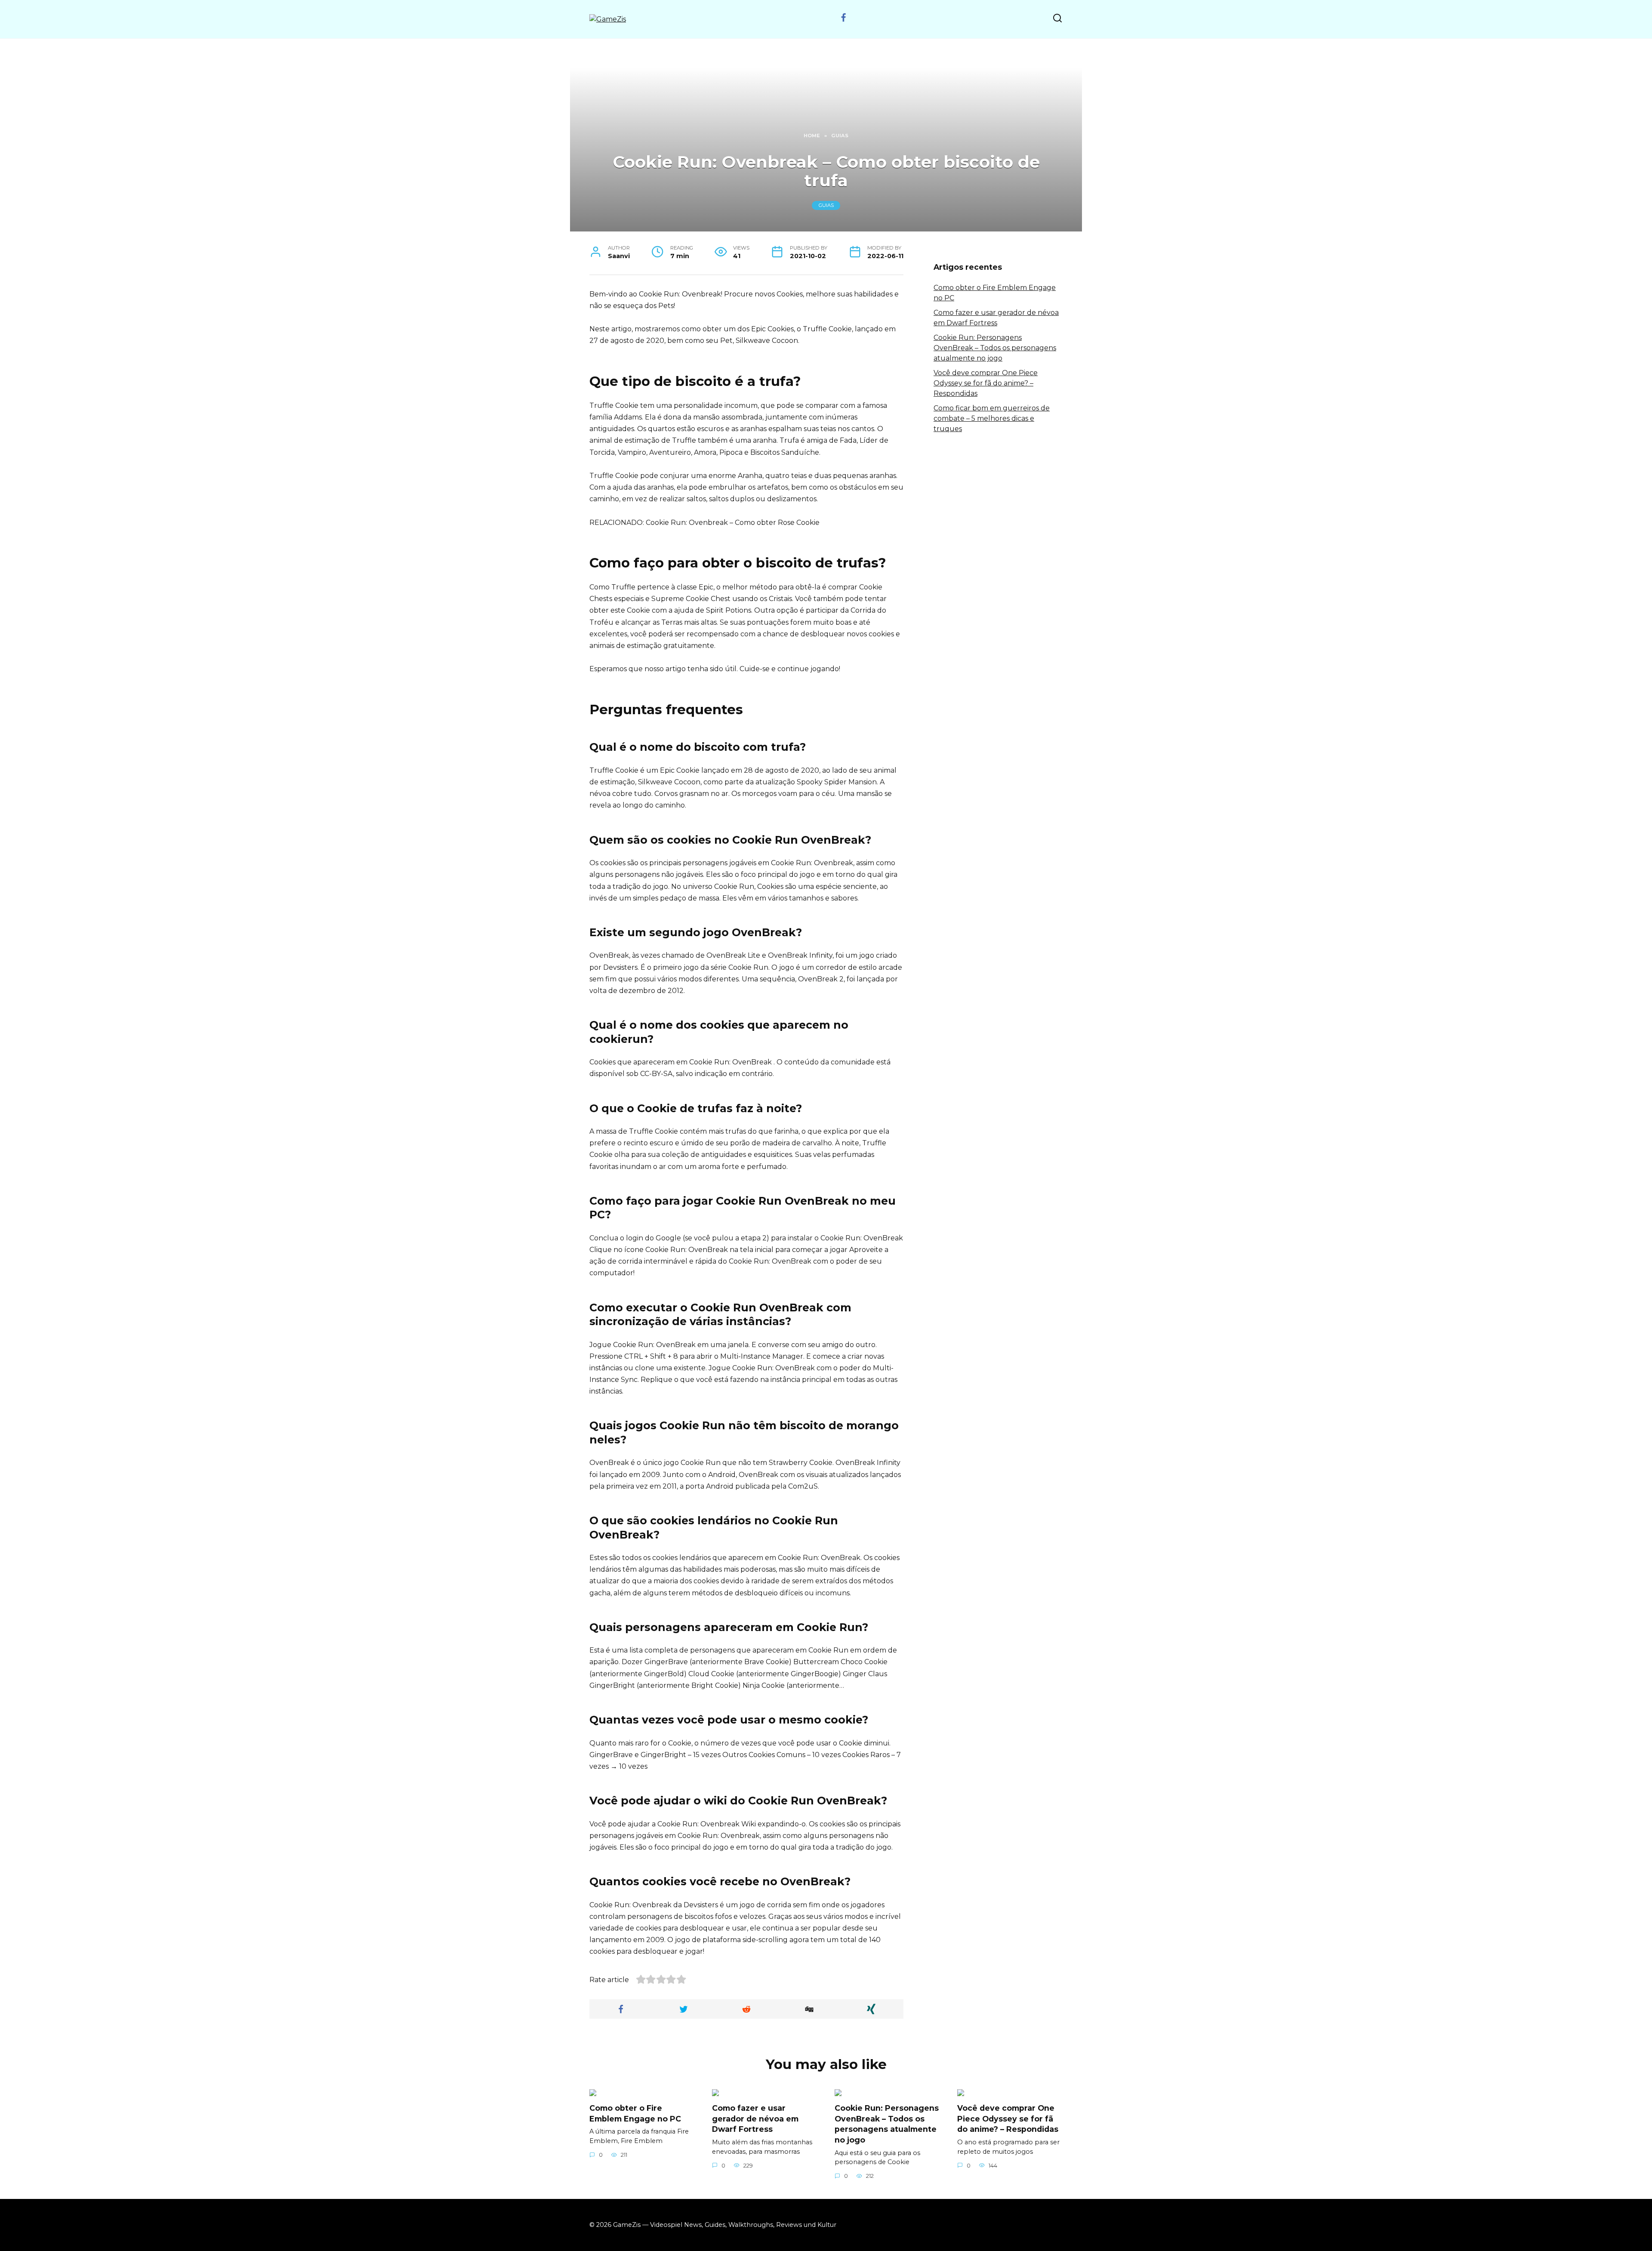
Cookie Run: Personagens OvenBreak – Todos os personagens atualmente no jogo (995, 348)
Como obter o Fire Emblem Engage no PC (635, 2113)
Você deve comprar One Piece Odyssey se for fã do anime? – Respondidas (986, 383)
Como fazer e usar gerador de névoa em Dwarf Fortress (755, 2118)
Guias (826, 206)
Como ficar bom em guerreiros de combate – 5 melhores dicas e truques (992, 418)
